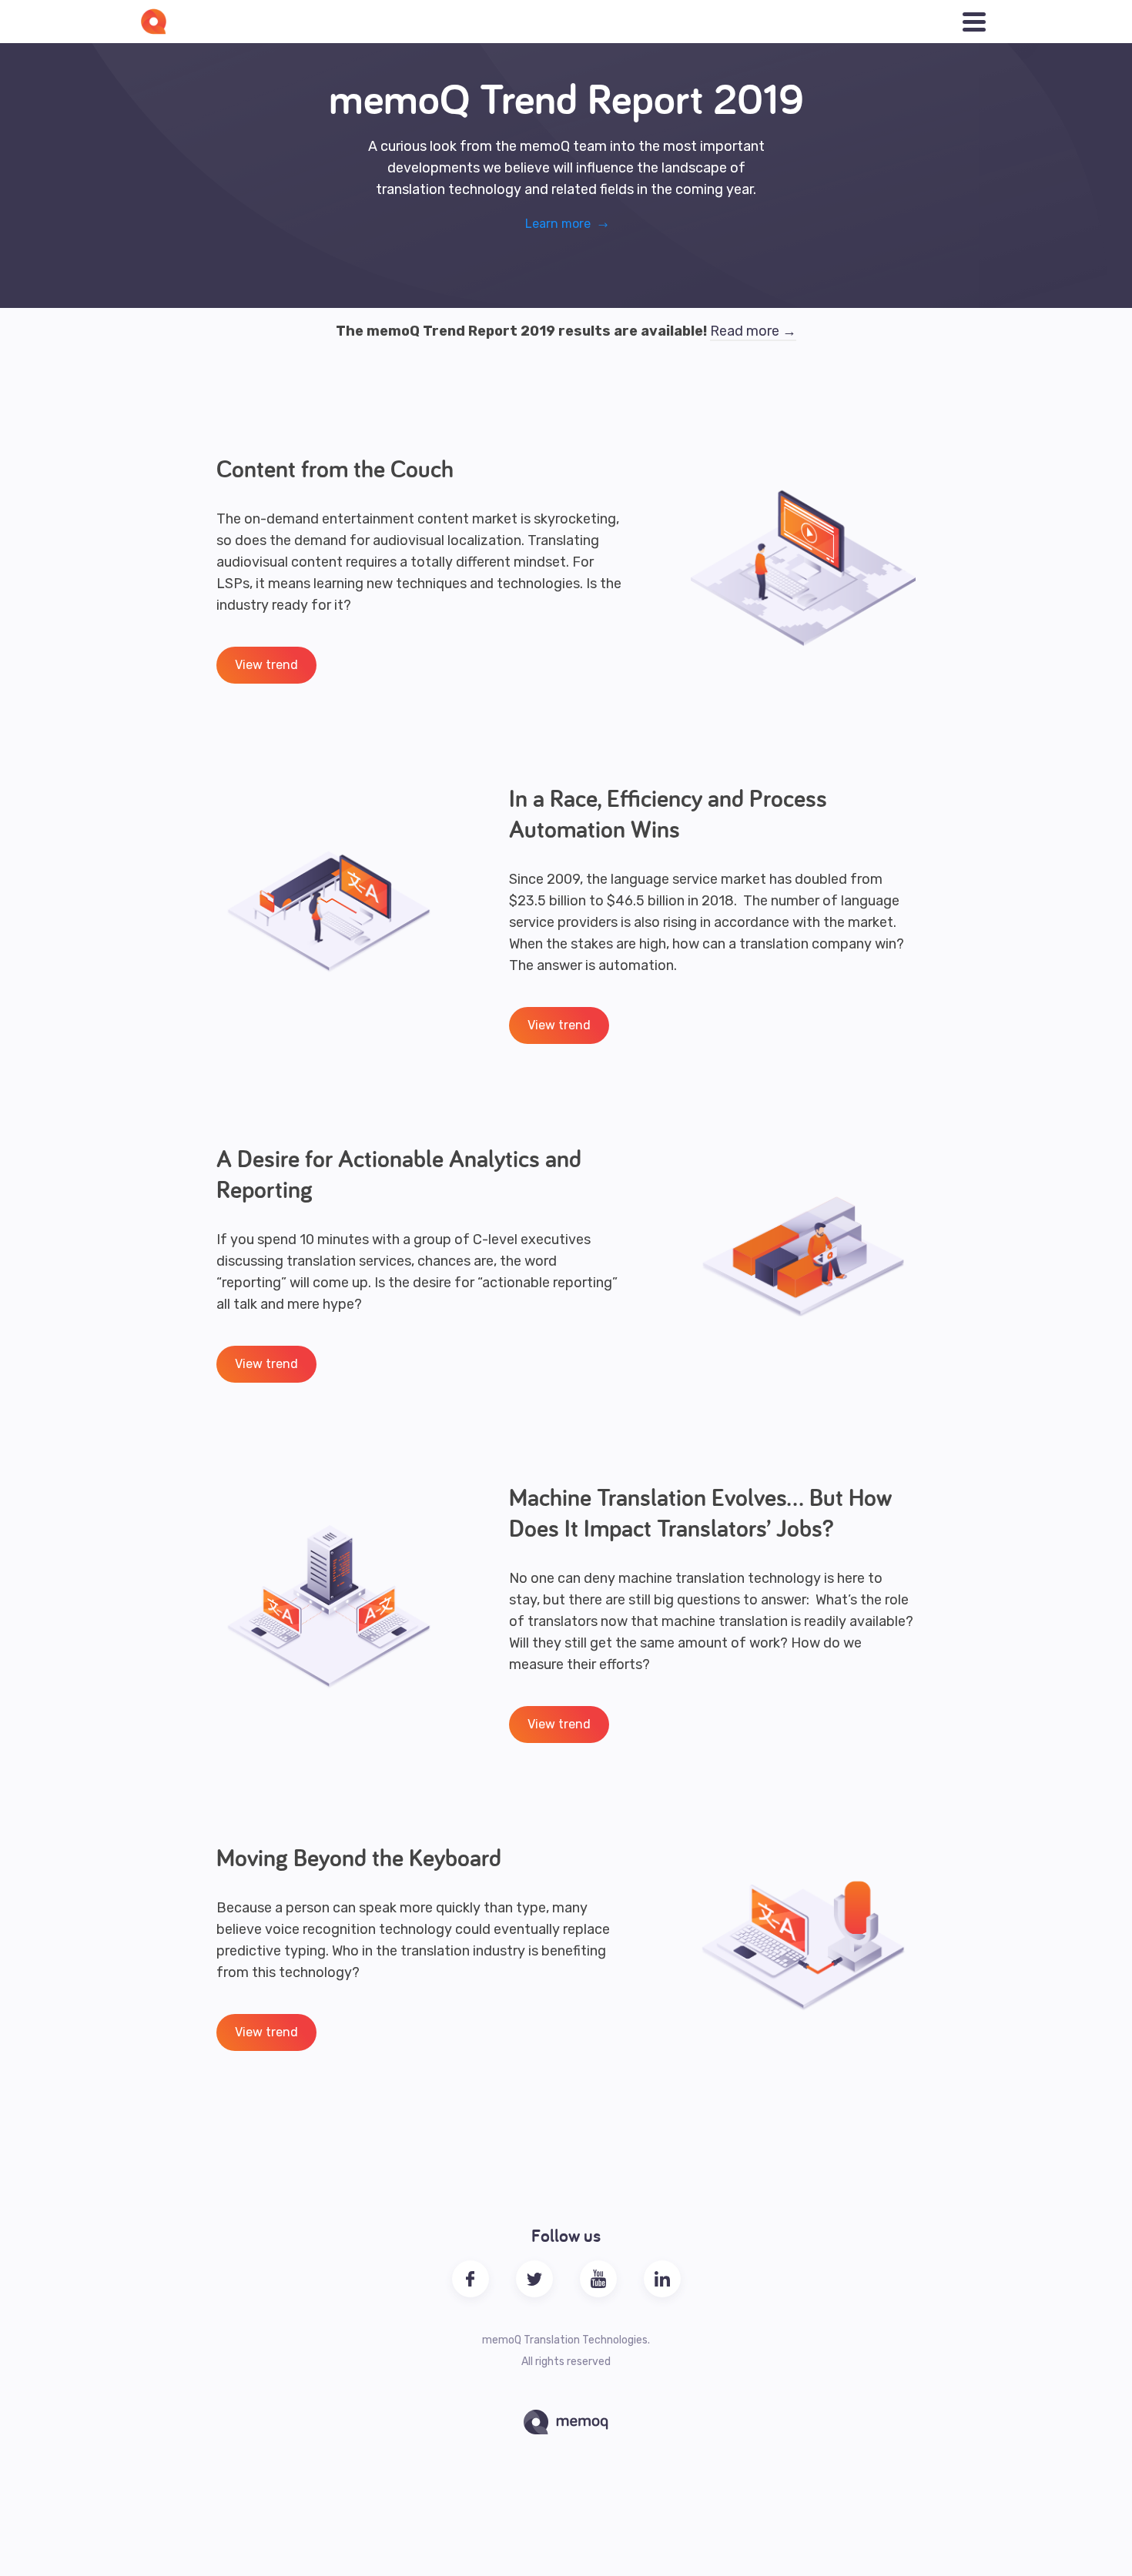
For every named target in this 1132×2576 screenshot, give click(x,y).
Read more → (753, 331)
